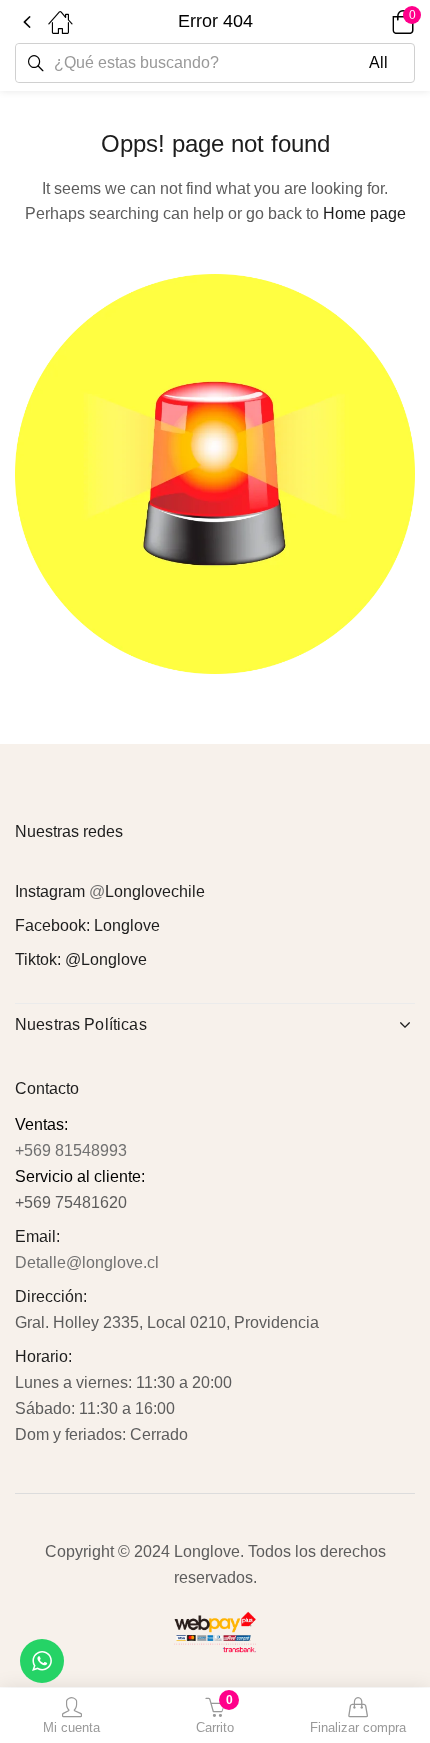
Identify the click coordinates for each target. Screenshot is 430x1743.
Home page (364, 213)
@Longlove (106, 959)
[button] (375, 22)
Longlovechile (155, 891)
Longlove (127, 925)
